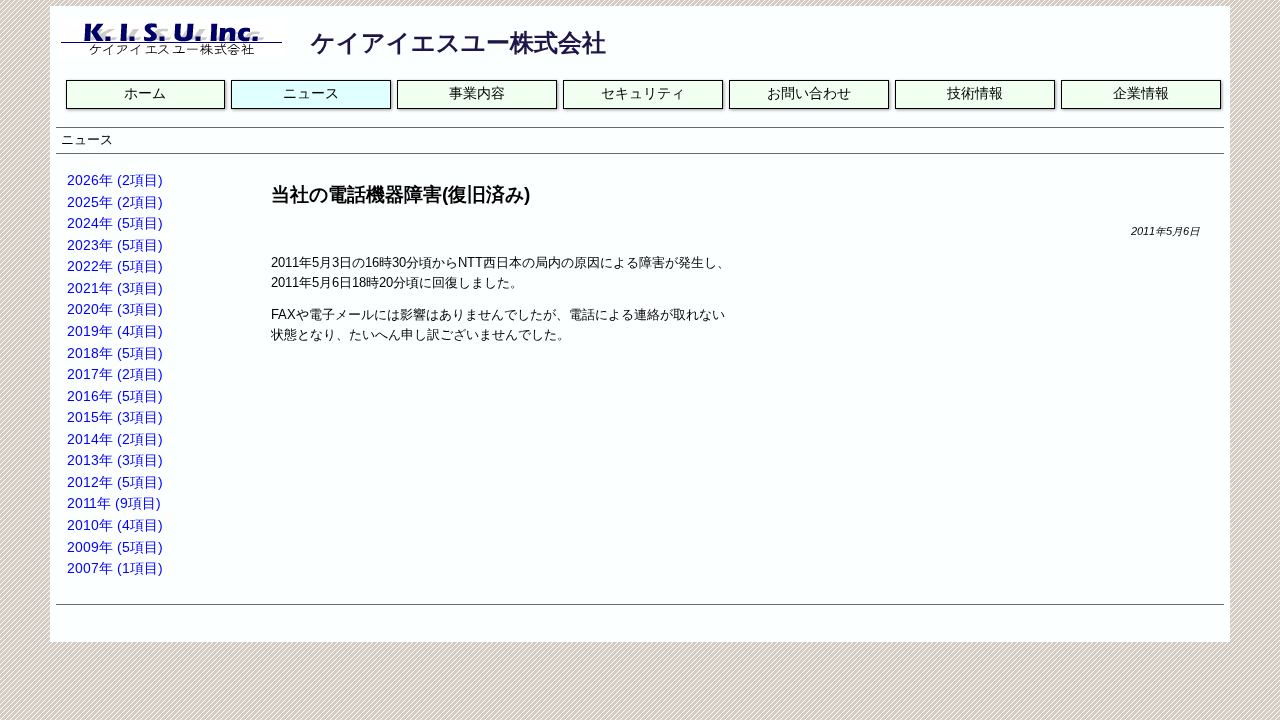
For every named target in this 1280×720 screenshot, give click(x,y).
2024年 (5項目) (115, 223)
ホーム (145, 93)
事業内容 (477, 93)
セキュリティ (643, 93)
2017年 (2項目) (115, 374)
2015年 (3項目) (115, 417)
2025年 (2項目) (115, 202)
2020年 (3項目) (115, 309)
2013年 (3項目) (115, 460)
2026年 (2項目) (115, 180)
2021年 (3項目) (115, 288)
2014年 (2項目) (115, 439)
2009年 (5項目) (115, 547)
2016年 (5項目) (115, 396)
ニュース (311, 93)
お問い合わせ (809, 93)
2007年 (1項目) (115, 568)
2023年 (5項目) (115, 245)
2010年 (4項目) (115, 525)
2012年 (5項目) (115, 482)
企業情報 (1141, 93)
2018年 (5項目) (115, 353)
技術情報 (975, 93)
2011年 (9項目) (114, 503)
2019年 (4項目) (115, 331)
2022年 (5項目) (115, 266)
